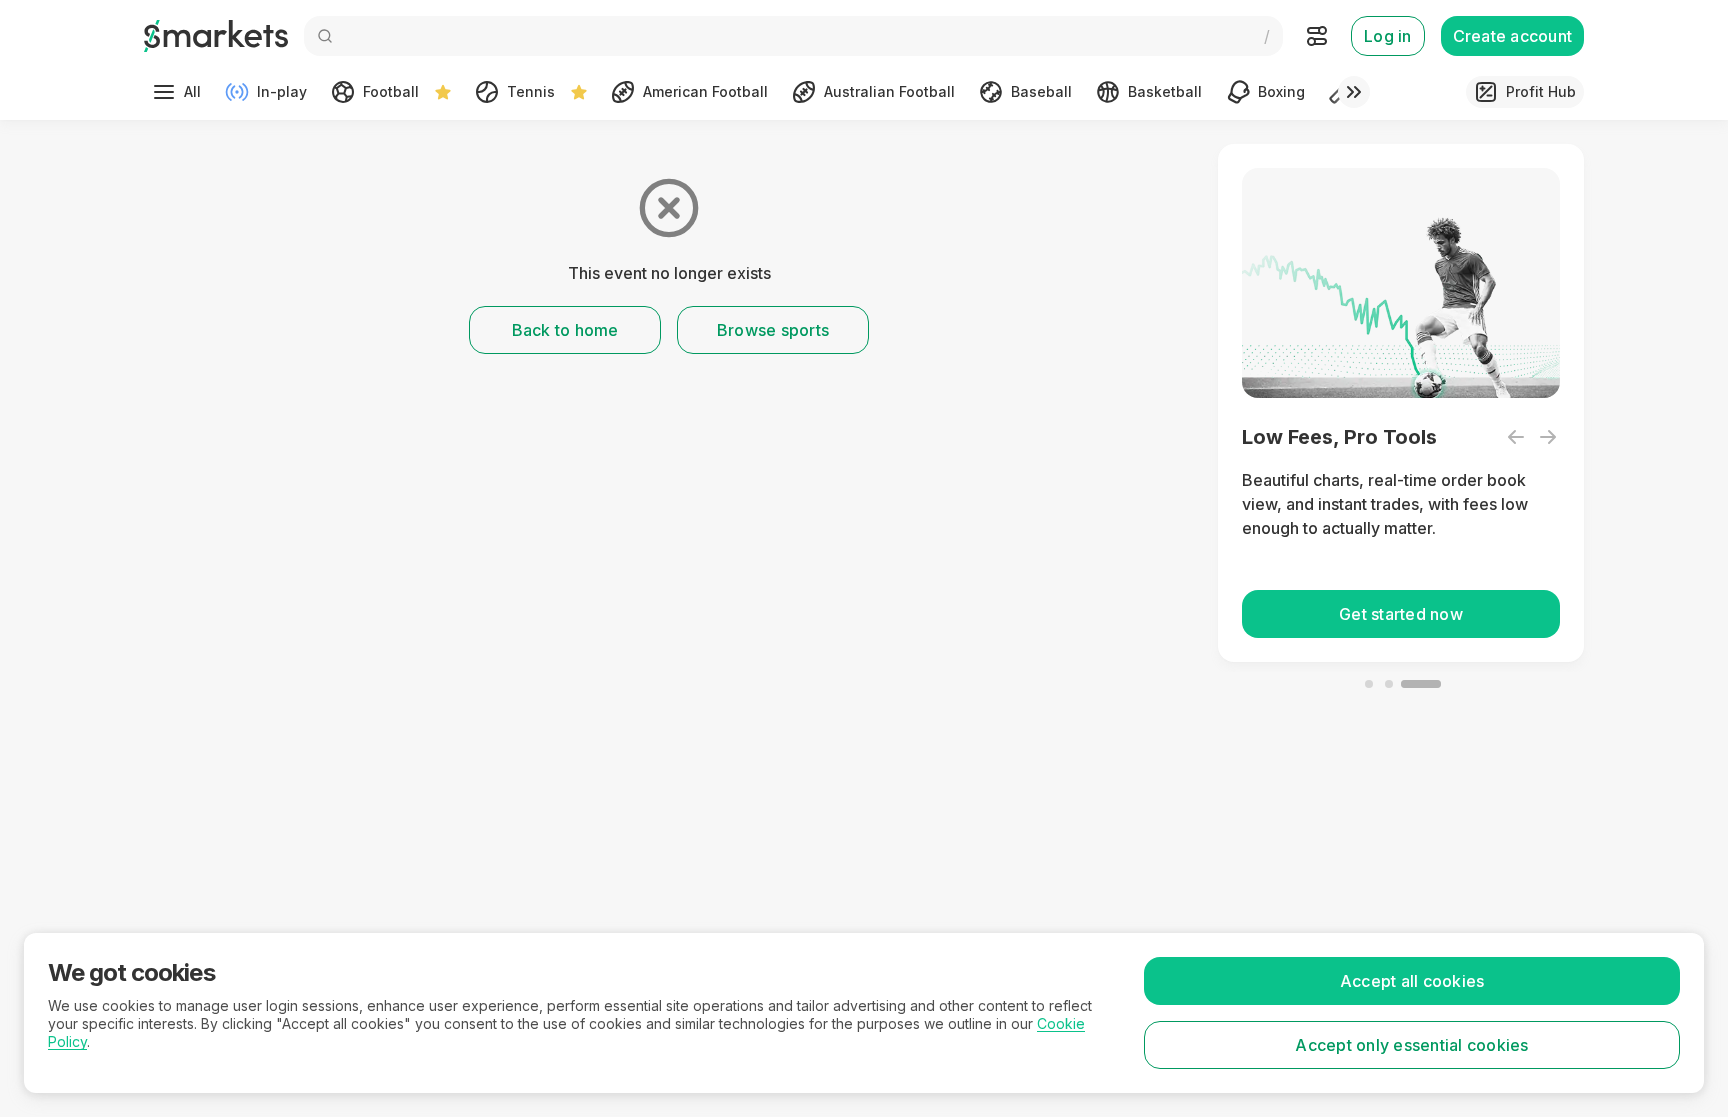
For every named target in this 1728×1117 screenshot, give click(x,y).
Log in (1388, 36)
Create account (1513, 36)
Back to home (565, 330)
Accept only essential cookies (1411, 1045)
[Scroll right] (1354, 92)
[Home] (216, 36)
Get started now (1401, 614)
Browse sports (773, 330)
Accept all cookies (1412, 981)
